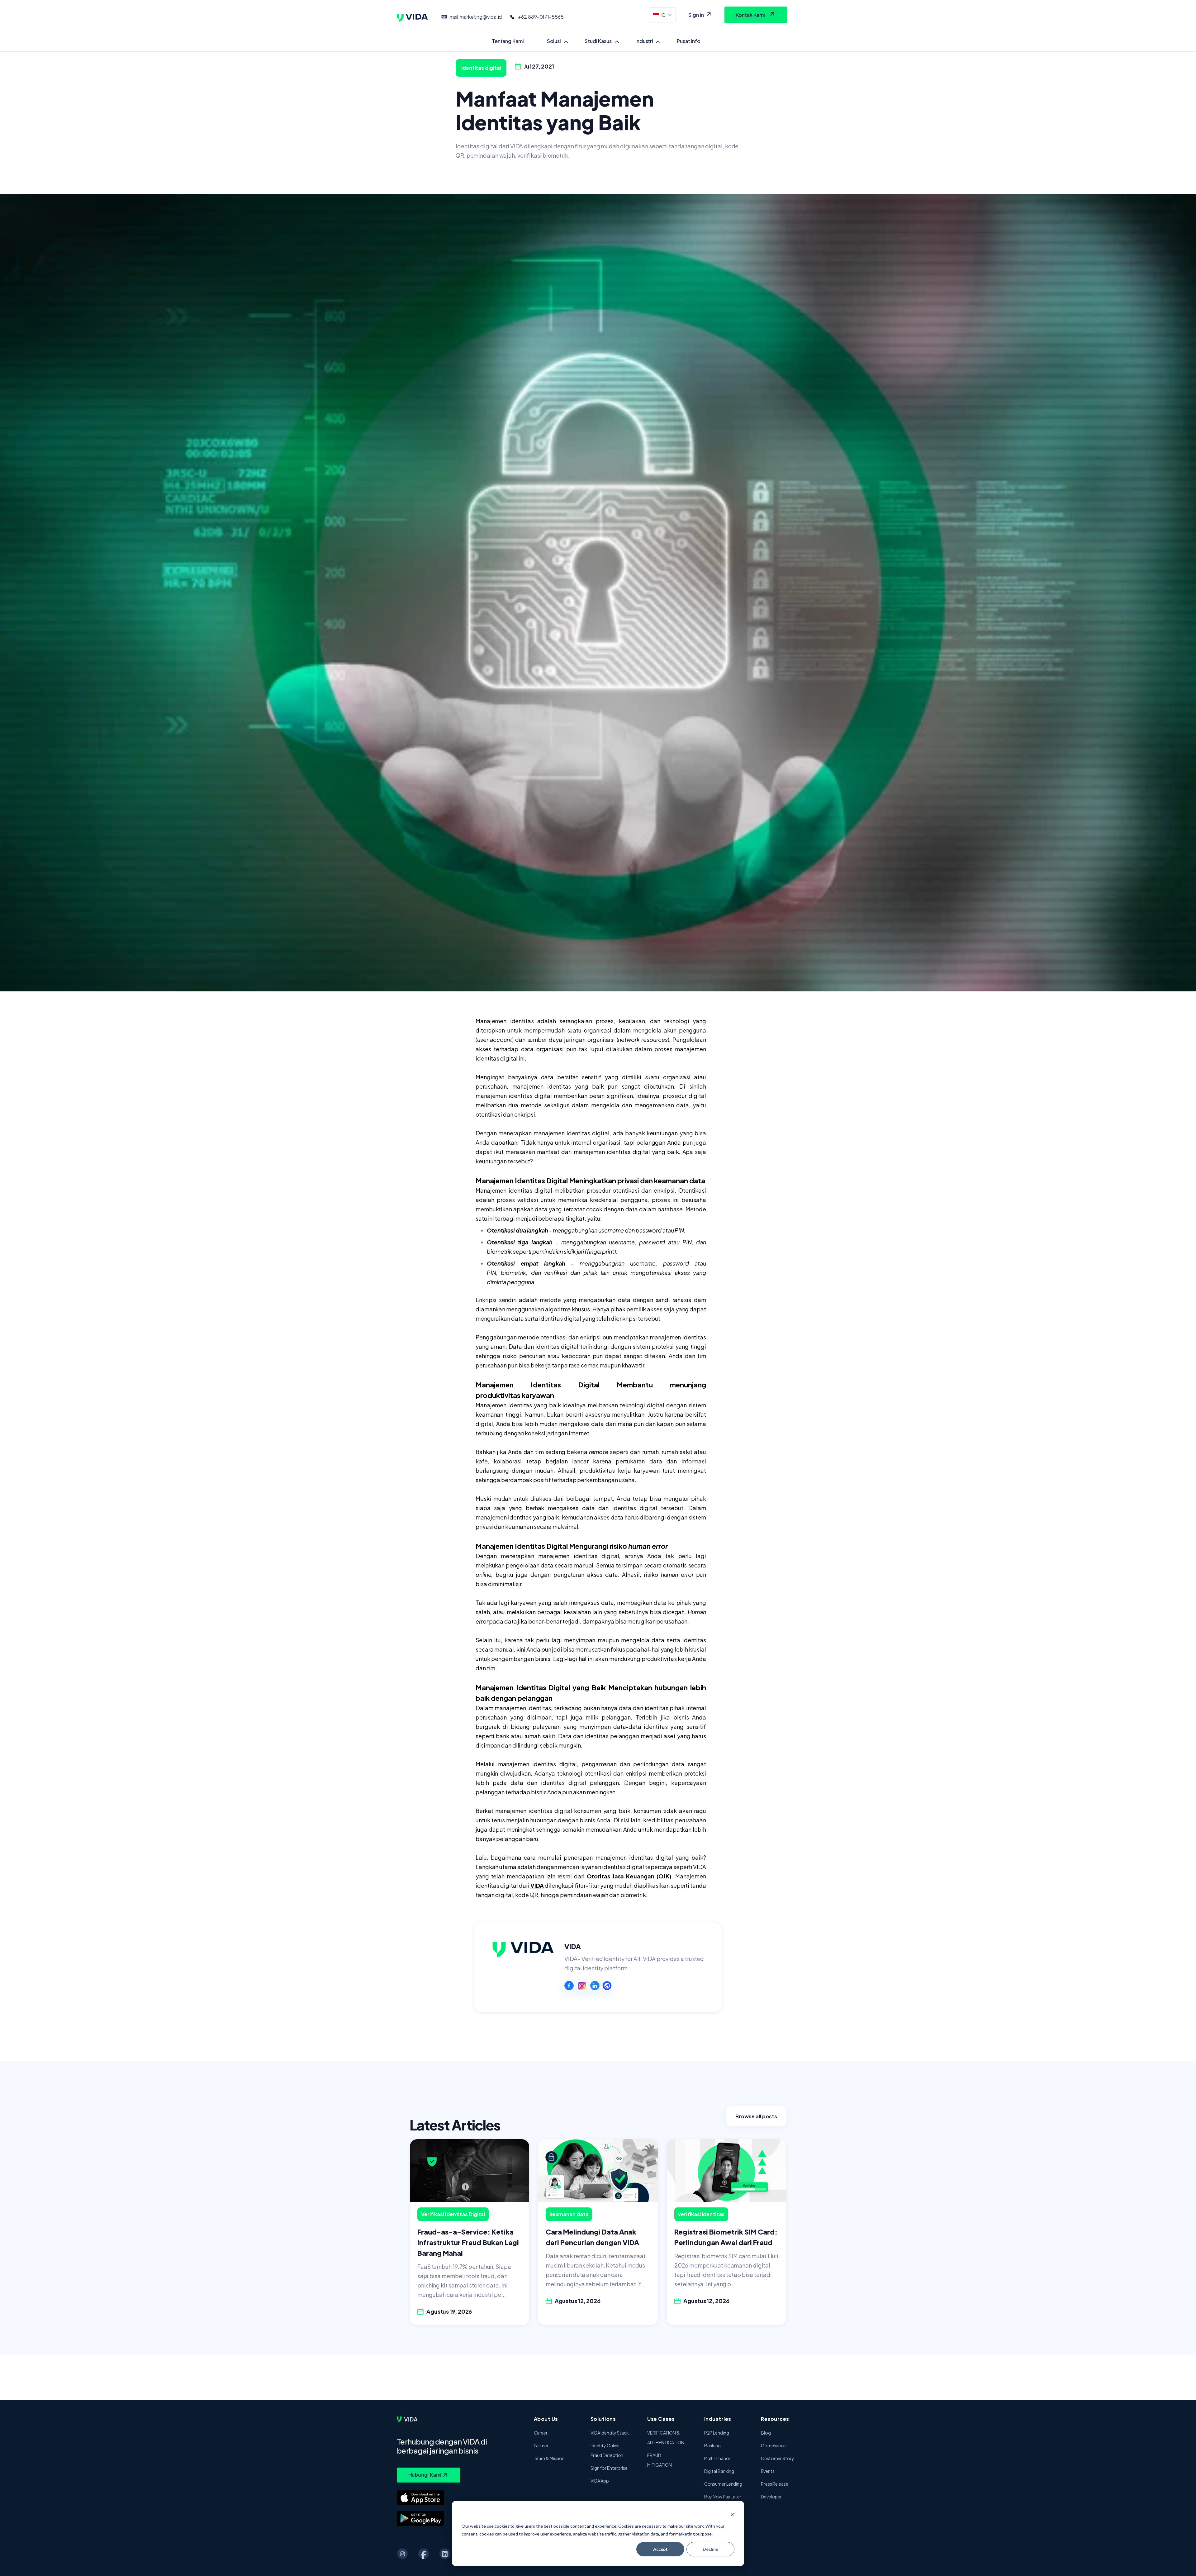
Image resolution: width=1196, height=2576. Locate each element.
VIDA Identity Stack (610, 2433)
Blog (766, 2433)
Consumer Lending (723, 2484)
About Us (546, 2419)
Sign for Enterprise (609, 2468)
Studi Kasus (598, 41)
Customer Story (778, 2458)
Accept (660, 2549)
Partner (541, 2445)
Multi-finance (718, 2458)
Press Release (775, 2484)
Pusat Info (689, 41)
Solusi (554, 41)
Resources (775, 2419)
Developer (771, 2497)
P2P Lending (717, 2433)
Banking (712, 2445)
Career (541, 2433)
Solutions (603, 2419)
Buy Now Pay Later (723, 2497)
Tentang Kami (508, 41)
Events (768, 2471)
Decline (710, 2549)
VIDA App (600, 2481)
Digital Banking (719, 2471)
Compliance (773, 2445)
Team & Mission (549, 2458)
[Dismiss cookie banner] (732, 2514)
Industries (718, 2419)
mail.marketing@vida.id (476, 17)
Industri (644, 41)
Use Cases (661, 2419)
